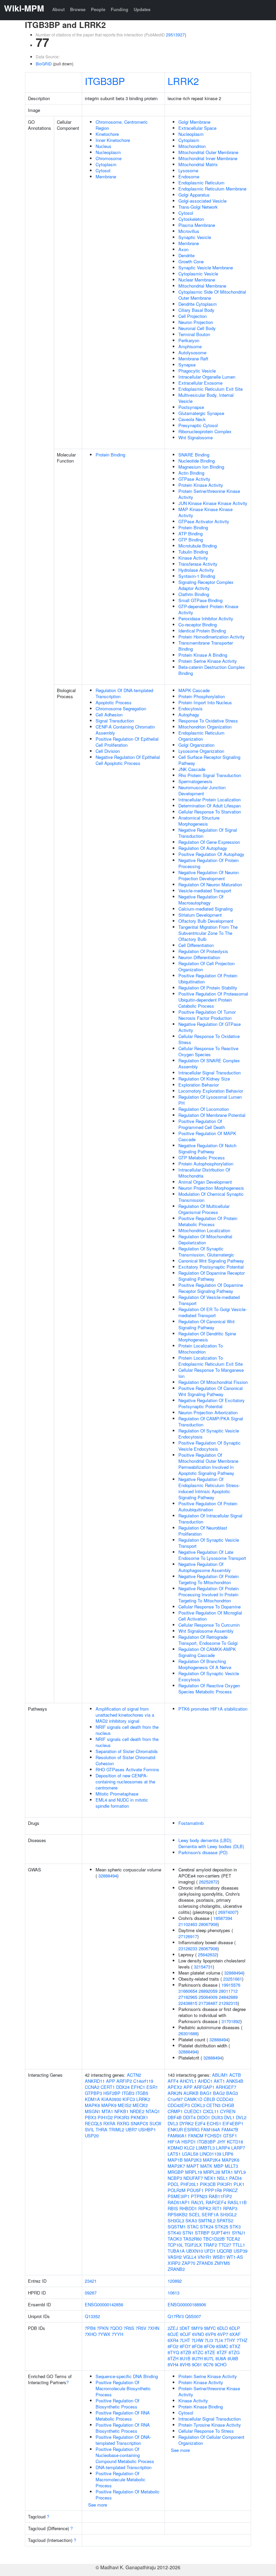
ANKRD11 (95, 2081)
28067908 (208, 1924)
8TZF (222, 2352)
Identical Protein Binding (202, 631)
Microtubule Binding (198, 546)
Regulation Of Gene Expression (209, 842)
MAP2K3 (193, 2160)
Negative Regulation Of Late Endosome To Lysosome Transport (212, 1555)
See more (98, 2505)
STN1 (188, 2233)
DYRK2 (186, 2123)
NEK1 (210, 2178)
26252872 (208, 1882)
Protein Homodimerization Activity (212, 637)
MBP (219, 2166)
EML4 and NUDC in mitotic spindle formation (122, 1803)
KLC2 (189, 2148)
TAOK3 (175, 2239)
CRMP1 (175, 2111)
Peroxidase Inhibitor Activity (206, 618)
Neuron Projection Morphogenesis (211, 1188)
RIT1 (217, 2208)
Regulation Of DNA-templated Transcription (124, 693)
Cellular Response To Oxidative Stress (209, 1039)
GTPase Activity (194, 479)
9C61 (197, 2364)
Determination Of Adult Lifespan (210, 806)
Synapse (187, 365)
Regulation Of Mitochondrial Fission (213, 1382)
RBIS (173, 2208)
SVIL (90, 2129)
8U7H (197, 2358)
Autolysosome (192, 352)
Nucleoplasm (108, 152)
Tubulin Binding (193, 552)
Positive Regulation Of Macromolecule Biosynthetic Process (123, 2388)
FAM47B (230, 2129)
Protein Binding (110, 455)
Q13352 (92, 2316)
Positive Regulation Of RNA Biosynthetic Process (123, 2428)
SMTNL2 (207, 2220)
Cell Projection (193, 316)
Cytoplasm (106, 164)
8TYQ (173, 2352)
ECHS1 (214, 2123)
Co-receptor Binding (198, 625)
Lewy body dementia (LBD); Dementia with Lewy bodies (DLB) (211, 1843)
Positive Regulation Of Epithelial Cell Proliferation (127, 742)
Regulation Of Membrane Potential (212, 1115)
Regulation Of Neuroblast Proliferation (203, 1531)
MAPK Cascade (194, 690)
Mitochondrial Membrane (202, 286)
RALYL (198, 2202)
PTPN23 (199, 2196)
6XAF (235, 2334)
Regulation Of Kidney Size (204, 1079)
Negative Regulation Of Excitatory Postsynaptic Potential (212, 1403)
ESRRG (192, 2129)
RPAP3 (230, 2208)
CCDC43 (225, 2099)
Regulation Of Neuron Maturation (210, 884)
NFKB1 (122, 2111)
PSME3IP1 (179, 2196)
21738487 (208, 2003)
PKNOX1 (139, 2117)
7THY (230, 2340)
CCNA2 (92, 2087)
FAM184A (211, 2129)
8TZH (173, 2358)
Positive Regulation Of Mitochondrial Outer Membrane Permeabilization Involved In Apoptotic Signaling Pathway (208, 1464)
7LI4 (219, 2340)
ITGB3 (128, 2093)
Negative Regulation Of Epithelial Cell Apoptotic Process (128, 760)
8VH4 (173, 2364)
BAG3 (232, 2093)
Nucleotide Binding (197, 461)
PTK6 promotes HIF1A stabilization (213, 1709)
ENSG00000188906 (187, 2304)
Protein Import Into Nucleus (205, 702)
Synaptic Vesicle (195, 237)
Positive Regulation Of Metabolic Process (128, 2495)
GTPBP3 (93, 2093)
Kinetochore (107, 134)
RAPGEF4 (216, 2202)
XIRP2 (174, 2263)
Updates (142, 9)
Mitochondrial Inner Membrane (208, 158)
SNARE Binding (194, 455)
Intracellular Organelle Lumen (207, 377)
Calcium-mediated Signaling (205, 909)
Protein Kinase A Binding (203, 655)
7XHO (91, 2334)
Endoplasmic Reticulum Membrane (212, 189)
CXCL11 (211, 2111)
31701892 (231, 2021)
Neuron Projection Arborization (208, 1412)
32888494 (108, 1876)
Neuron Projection (196, 322)
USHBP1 (147, 2129)
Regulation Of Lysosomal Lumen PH (210, 1100)
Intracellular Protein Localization (210, 800)
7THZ (242, 2340)
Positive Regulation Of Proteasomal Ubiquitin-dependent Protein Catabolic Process (213, 1000)
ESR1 (152, 2087)
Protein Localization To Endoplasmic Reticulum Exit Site (211, 1361)
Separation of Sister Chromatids (127, 1751)
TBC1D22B (214, 2239)
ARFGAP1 (204, 2087)
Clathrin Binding (194, 594)
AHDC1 (205, 2081)
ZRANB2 (176, 2269)
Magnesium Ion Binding (201, 467)
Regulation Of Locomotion (204, 1109)
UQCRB (225, 2251)
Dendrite (186, 255)
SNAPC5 (139, 2123)
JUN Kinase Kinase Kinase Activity (213, 503)
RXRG (123, 2123)
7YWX (104, 2334)
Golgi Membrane (194, 122)
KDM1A (92, 2099)
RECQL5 (93, 2123)
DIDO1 (203, 2117)
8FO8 (197, 2346)
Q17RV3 (176, 2316)
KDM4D (175, 2148)
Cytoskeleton (191, 219)
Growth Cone (191, 261)
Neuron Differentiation (199, 957)
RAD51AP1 (179, 2202)
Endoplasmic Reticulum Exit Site (211, 389)
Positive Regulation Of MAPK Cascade (207, 1136)
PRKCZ (230, 2190)
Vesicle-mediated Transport (205, 891)
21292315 (228, 2003)
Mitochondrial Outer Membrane (208, 152)
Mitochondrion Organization (205, 727)
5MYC (210, 2328)
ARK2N (175, 2093)
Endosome (189, 176)
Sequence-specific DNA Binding (127, 2376)
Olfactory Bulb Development (206, 921)
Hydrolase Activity (196, 570)
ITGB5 (142, 2093)
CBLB (209, 2099)
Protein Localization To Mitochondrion (201, 1349)
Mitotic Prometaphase (117, 1794)
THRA (101, 2129)
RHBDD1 (188, 2208)
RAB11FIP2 (220, 2196)
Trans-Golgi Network (198, 207)
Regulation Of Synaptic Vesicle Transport (209, 1543)
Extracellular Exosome (200, 383)
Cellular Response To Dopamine (210, 1607)
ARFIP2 (124, 2081)
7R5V (141, 2328)
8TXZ (235, 2346)
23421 (91, 2281)
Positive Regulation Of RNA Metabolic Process (123, 2416)
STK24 (207, 2227)
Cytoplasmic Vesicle (198, 274)
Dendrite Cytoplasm (198, 304)
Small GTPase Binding (200, 600)
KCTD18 (235, 2142)
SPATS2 (225, 2220)
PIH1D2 (105, 2117)
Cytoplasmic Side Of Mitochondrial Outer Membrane (212, 295)
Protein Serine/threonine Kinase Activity (209, 494)
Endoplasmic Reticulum (201, 183)
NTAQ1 (153, 2111)
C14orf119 (143, 2081)
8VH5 (185, 2364)
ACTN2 (134, 2075)
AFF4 (173, 2081)
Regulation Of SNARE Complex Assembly (209, 1063)
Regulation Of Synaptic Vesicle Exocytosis (209, 1676)
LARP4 (223, 2148)
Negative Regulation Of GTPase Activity (210, 1027)
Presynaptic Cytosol (198, 425)
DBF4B (175, 2117)
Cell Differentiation (196, 945)
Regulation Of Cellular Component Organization (211, 2440)
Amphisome (190, 346)
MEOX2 (140, 2105)
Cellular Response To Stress (206, 2431)
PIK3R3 (122, 2117)
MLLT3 (231, 2166)
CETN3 (213, 2105)
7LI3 (209, 2340)
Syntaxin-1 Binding (197, 576)
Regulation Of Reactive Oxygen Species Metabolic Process (209, 1689)
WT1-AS (235, 2257)
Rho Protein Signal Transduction (210, 775)
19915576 (231, 1985)
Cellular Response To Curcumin (209, 1625)
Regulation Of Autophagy (203, 848)
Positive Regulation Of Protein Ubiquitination (208, 979)
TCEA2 (233, 2239)
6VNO (198, 2334)
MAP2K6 (231, 2160)
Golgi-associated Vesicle (202, 201)
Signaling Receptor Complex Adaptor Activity (206, 585)
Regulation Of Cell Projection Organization (206, 966)
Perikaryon (189, 340)
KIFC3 (129, 2099)
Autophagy (189, 715)
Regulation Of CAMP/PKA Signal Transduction (211, 1422)
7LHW (197, 2340)
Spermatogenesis (195, 781)
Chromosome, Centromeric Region (122, 125)
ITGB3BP (105, 81)
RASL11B (237, 2202)
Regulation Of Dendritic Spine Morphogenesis (207, 1337)
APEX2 (175, 2087)
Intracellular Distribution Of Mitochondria (204, 1173)
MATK (206, 2166)
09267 (91, 2293)
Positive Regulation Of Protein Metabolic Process (208, 1221)
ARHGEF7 (226, 2087)
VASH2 (175, 2257)
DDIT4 (189, 2117)
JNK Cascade (192, 769)
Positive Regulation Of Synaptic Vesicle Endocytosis (210, 1446)
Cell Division (108, 751)
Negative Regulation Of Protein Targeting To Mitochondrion (209, 1579)
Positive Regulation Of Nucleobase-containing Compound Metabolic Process (125, 2455)
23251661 (233, 1979)
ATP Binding (191, 534)
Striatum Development (200, 915)
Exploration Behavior (199, 1085)
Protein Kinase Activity (201, 485)
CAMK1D (193, 2099)
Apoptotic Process (114, 702)
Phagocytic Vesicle (197, 371)
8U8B (233, 2358)
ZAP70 (188, 2263)
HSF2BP (112, 2093)
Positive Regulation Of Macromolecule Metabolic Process (120, 2479)
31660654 (188, 1991)
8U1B (185, 2358)
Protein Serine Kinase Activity (208, 661)
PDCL (173, 2184)
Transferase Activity (198, 564)
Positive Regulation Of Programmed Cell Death (202, 1124)
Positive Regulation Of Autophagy (211, 854)
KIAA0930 (111, 2099)
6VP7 (223, 2334)
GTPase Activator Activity (204, 521)
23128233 (188, 1948)
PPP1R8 (213, 2190)
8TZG (234, 2352)
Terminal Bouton (194, 334)
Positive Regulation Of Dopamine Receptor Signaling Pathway (211, 1288)
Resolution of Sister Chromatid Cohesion (125, 1760)
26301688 (188, 2033)
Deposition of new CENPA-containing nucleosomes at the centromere (125, 1782)
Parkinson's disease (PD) (203, 1852)
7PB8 (90, 2328)
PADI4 (235, 2178)
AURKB (191, 2093)
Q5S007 (193, 2316)
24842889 (228, 1997)
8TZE (210, 2352)
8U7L (209, 2358)
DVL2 (241, 2117)
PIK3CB (208, 2184)
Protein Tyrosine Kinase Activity (210, 2425)
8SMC (222, 2346)
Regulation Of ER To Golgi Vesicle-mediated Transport (213, 1312)
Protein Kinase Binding (201, 2407)
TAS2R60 (192, 2239)
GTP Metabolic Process (202, 1158)
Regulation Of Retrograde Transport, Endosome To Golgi (208, 1640)
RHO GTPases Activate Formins (127, 1769)
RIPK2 (205, 2208)
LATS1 (174, 2154)
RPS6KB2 (178, 2214)
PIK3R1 (225, 2184)
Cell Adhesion (109, 715)
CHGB (228, 2105)
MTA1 (107, 2111)
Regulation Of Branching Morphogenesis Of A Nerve (205, 1664)
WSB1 (219, 2257)
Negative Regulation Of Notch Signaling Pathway (207, 1148)
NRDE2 (137, 2111)
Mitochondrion (192, 146)
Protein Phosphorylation (202, 696)
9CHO (221, 2364)
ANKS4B (235, 2081)
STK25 (221, 2227)
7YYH (117, 2334)
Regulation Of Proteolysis (203, 951)
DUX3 (217, 2117)
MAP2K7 (176, 2166)
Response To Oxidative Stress (208, 721)
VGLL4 (190, 2257)
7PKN (103, 2328)
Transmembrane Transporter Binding (206, 646)
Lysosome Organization (201, 751)
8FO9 (209, 2346)
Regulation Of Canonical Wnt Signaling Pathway (206, 1324)
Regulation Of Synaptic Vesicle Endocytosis (209, 1434)
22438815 (188, 2003)
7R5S (129, 2328)
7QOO (116, 2328)
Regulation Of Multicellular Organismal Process (204, 1209)
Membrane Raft (193, 359)
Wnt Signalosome (196, 437)
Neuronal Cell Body (197, 328)
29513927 (175, 35)
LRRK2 (183, 81)
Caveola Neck (192, 419)
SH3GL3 (176, 2220)
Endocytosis (191, 708)
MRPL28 (212, 2172)
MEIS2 (125, 2105)
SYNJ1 (239, 2233)
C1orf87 (175, 2099)
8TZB (186, 2352)
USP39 (240, 2251)
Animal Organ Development (205, 1182)
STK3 (235, 2227)
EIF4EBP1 (233, 2123)
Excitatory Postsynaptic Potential (211, 1267)
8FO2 (173, 2346)
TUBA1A (176, 2251)
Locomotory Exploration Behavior (211, 1091)
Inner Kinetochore (113, 140)
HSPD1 (189, 2142)
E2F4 (200, 2123)
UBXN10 (195, 2251)
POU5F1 (195, 2190)
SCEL (195, 2214)
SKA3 (191, 2220)
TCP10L (175, 2245)
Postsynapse (191, 407)
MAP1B (175, 2160)
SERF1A (210, 2214)
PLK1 (239, 2184)
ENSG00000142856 (104, 2304)
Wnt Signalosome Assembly (206, 1631)
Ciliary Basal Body (196, 310)
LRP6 (228, 2154)
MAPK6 (92, 2105)
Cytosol (103, 170)
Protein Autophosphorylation (206, 1164)
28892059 (208, 1991)
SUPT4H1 (221, 2233)
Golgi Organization (196, 745)
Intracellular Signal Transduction (210, 1073)
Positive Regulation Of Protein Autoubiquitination (208, 1506)
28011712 (228, 1991)
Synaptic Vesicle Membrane (206, 268)
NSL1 (222, 2178)
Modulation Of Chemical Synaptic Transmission (211, 1197)
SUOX (156, 2123)
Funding (119, 9)
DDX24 (123, 2087)
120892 (175, 2281)
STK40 (174, 2233)
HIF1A (174, 2142)
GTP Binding (191, 540)
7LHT (185, 2340)
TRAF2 (210, 2245)
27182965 (188, 1997)
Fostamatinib (191, 1823)
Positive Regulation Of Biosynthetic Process (117, 2404)
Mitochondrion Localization (204, 1230)
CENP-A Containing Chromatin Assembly (125, 730)
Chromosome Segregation (121, 708)
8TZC (198, 2352)
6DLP (235, 2328)
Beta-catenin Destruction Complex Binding (212, 670)
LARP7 (238, 2148)
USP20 (92, 2136)
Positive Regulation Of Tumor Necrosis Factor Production (207, 1015)
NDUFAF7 (193, 2178)
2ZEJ (173, 2328)
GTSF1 (230, 2136)
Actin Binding (191, 473)
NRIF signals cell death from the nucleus (127, 1730)
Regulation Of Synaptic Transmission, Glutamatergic (206, 1252)
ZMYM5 (222, 2263)
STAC (193, 2227)
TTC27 (225, 2245)
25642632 (207, 1955)
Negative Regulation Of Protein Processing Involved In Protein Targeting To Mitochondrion (209, 1594)
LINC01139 (210, 2154)
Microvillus (189, 231)
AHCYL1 (188, 2081)
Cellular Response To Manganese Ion (211, 1373)
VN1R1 (204, 2257)
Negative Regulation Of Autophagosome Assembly (205, 1567)
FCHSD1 (213, 2136)
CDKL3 (198, 2105)
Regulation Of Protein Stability (208, 988)
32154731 (203, 1967)
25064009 (208, 1997)
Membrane (106, 176)
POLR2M (177, 2190)
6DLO (222, 2328)
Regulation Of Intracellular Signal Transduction (210, 1519)
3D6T (185, 2328)
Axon (183, 249)
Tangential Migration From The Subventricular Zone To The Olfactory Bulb (208, 933)
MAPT (193, 2166)
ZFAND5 (205, 2263)
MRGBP (176, 2172)
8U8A (221, 2358)
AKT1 (219, 2081)
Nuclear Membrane (197, 280)
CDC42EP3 (179, 2105)
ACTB (235, 2075)
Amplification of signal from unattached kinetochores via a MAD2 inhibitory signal (125, 1715)
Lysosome (188, 170)
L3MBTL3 (205, 2148)
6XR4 (173, 2340)
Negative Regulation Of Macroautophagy (201, 900)
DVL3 (173, 2123)
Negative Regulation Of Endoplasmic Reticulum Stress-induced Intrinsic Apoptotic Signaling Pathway (209, 1488)
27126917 (188, 1936)
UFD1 (210, 2251)
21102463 (188, 1924)
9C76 (208, 2364)
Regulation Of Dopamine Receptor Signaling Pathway (212, 1276)
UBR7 (131, 2129)
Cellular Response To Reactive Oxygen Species (208, 1051)
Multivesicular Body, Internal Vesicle (206, 398)
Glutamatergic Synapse (201, 413)
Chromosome (109, 158)
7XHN (153, 2328)
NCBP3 (175, 2178)
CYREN (228, 2111)
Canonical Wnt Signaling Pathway (211, 1261)
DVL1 (229, 2117)
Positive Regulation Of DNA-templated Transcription (123, 2440)
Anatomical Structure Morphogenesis (199, 821)
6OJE (173, 2334)
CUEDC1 (193, 2111)
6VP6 (211, 2334)
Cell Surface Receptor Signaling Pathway (209, 760)
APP (111, 2081)
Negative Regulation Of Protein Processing (209, 863)
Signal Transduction (115, 721)
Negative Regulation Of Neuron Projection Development (209, 875)
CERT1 (108, 2087)
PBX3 (91, 2117)
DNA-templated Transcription (124, 2467)
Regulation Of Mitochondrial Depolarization (205, 1239)
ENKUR (175, 2129)
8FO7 (185, 2346)
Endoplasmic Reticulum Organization (201, 736)
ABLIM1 (220, 2075)
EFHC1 (138, 2087)
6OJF (185, 2334)
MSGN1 (93, 2111)
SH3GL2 (228, 2214)
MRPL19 (194, 2172)
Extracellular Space (197, 128)
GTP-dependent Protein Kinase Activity (208, 609)
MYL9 (240, 2172)
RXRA (109, 2123)
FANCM (196, 2136)
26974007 (228, 1912)
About (58, 9)
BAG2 (219, 2093)
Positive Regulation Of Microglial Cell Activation (210, 1616)
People (98, 9)
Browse (78, 9)
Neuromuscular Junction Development (202, 790)
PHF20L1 (189, 2184)
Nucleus (103, 146)
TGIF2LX (193, 2245)
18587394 (223, 1918)
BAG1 (206, 2093)
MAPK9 (109, 2105)
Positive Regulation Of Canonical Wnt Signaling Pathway (211, 1391)
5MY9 (197, 2328)
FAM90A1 (177, 2136)
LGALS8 (190, 2154)
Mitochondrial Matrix (198, 164)
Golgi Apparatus (194, 195)
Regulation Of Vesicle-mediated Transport (209, 1300)
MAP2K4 (212, 2160)
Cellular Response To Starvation (210, 812)
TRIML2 (116, 2129)
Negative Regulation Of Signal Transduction (208, 833)
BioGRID (44, 64)
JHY (221, 2142)
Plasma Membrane (197, 225)
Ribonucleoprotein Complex (205, 431)
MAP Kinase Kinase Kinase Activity (205, 512)
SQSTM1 (177, 2227)
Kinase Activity (193, 558)
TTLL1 (239, 2245)
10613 (174, 2293)
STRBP (202, 2233)
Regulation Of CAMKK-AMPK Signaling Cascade (207, 1652)
